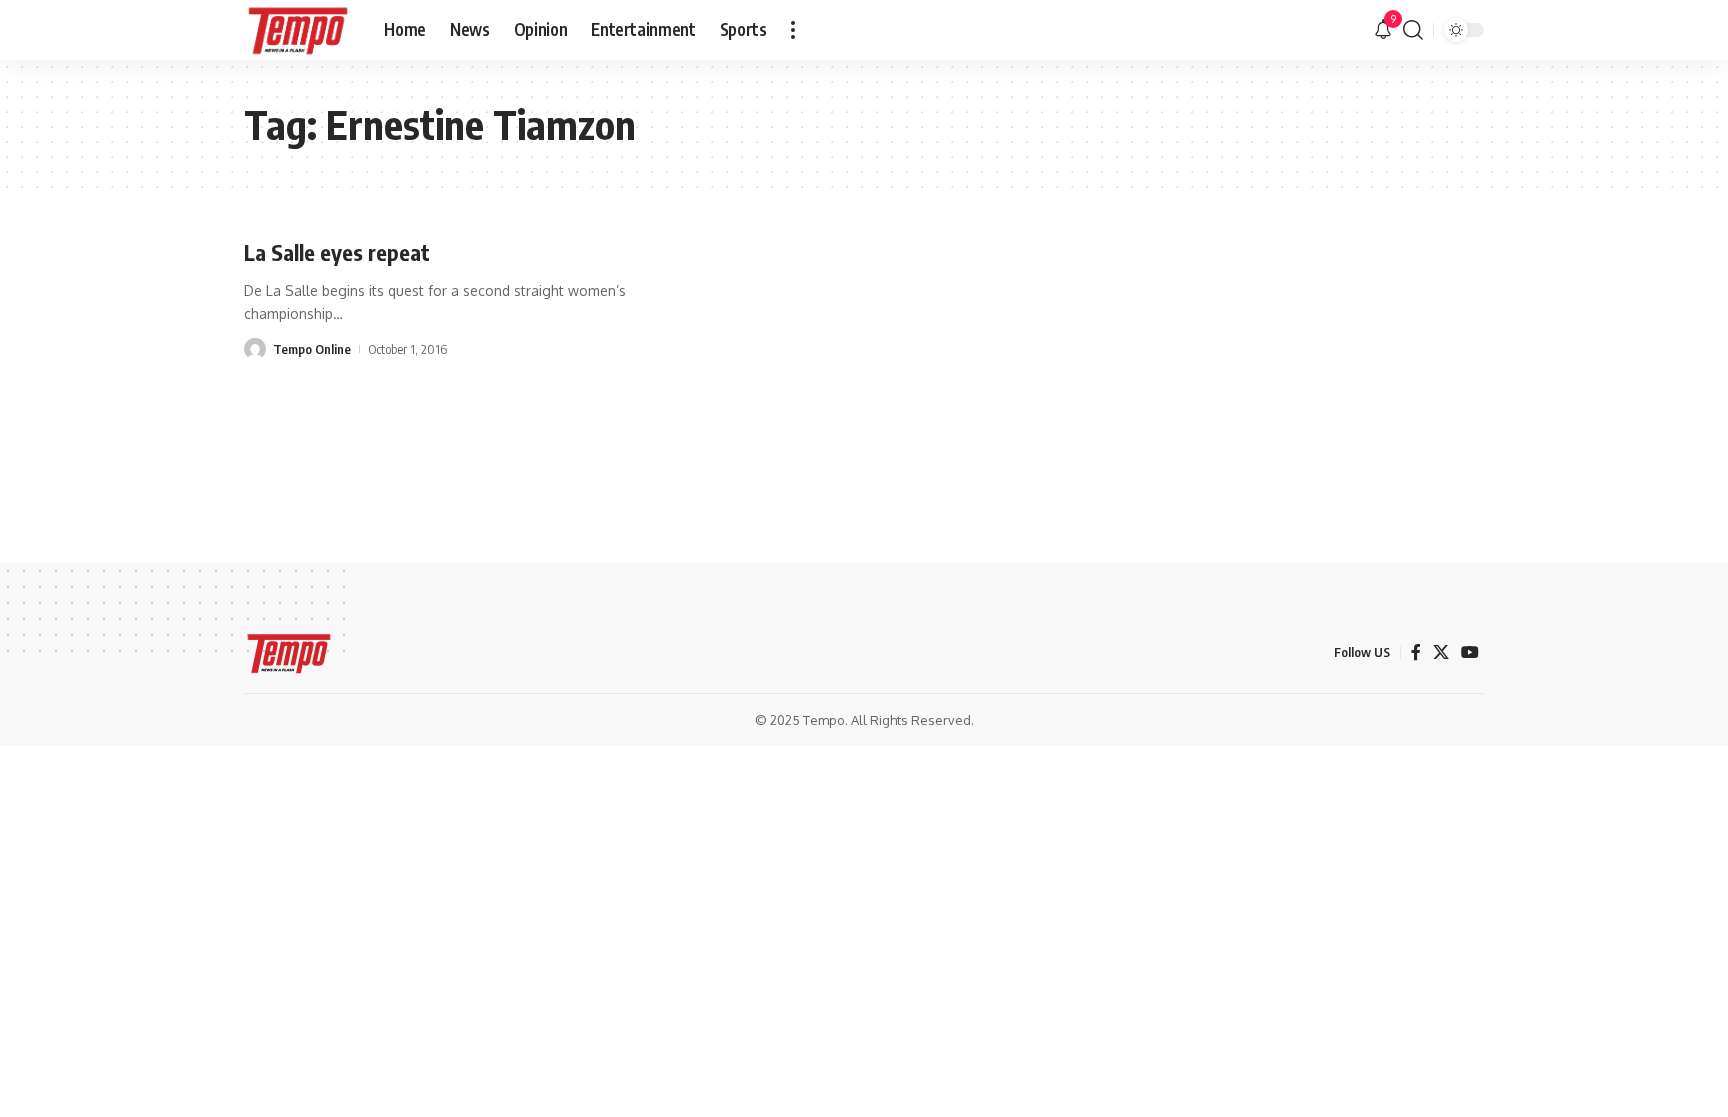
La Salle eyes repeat (337, 252)
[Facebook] (1416, 652)
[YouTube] (1470, 652)
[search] (1413, 30)
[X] (1441, 652)
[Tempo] (298, 30)
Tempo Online (312, 349)
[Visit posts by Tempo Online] (255, 349)
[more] (793, 30)
